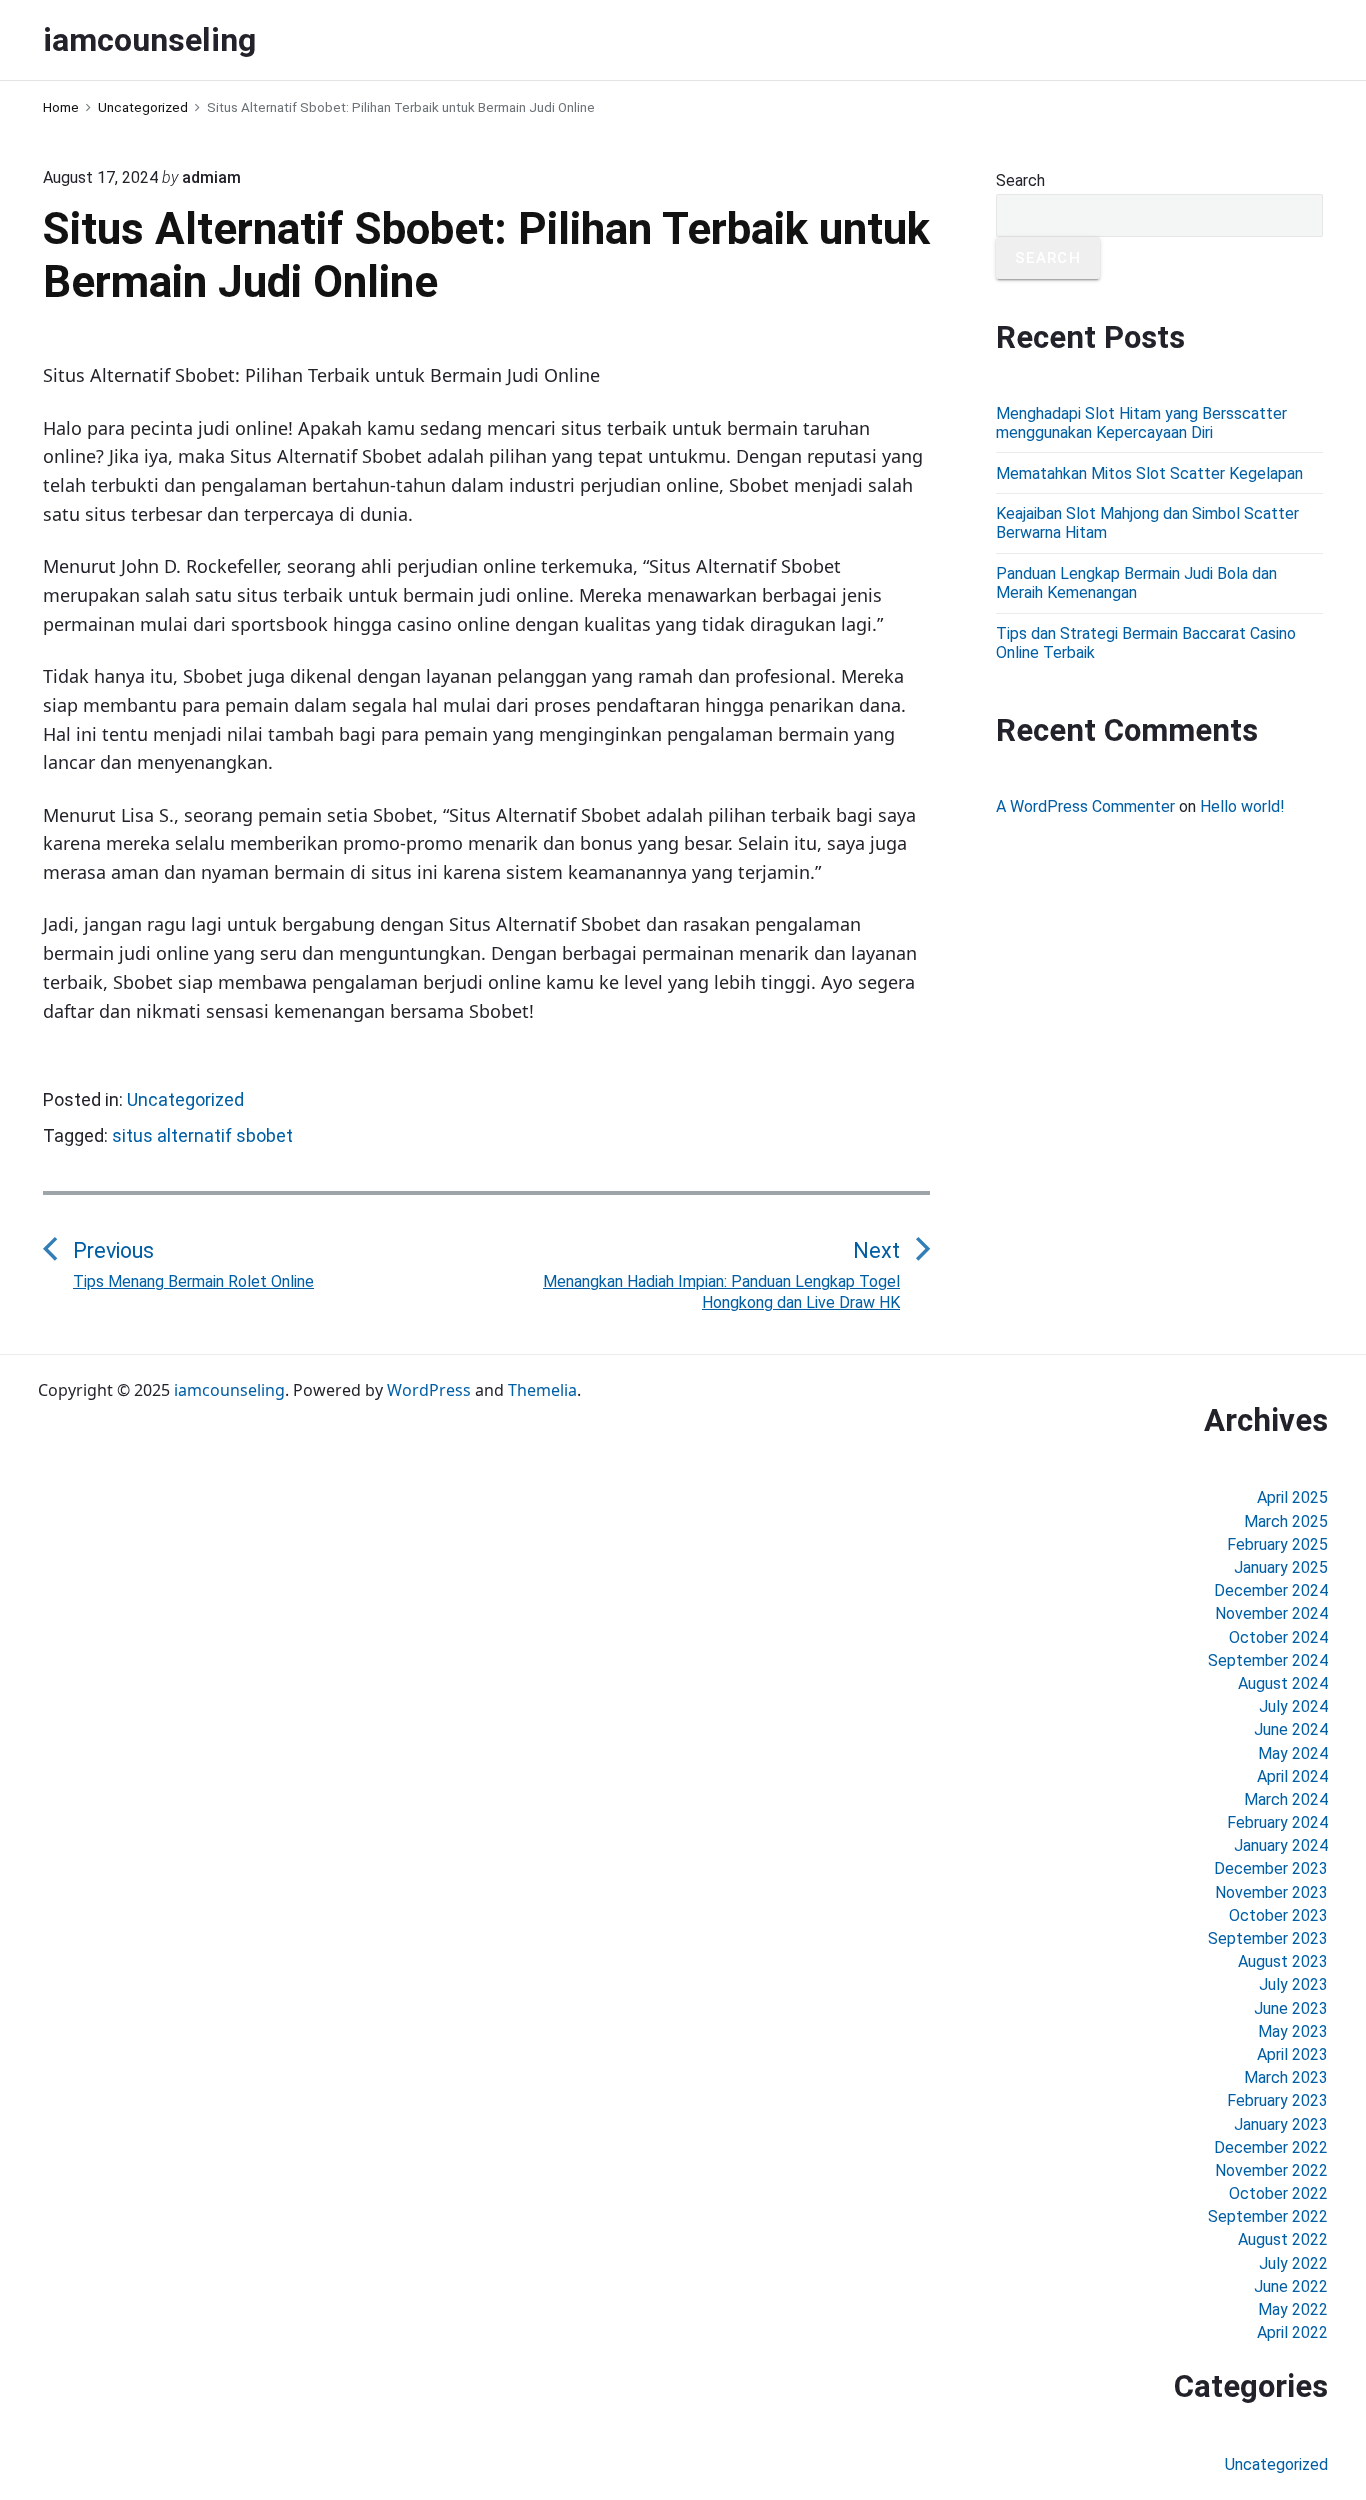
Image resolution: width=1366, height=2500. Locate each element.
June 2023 (1291, 2008)
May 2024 (1293, 1753)
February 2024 (1277, 1822)
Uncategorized (185, 1099)
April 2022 (1292, 2332)
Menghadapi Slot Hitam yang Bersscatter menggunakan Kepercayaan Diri (1141, 423)
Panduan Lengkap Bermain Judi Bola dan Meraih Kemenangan (1136, 583)
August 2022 (1283, 2239)
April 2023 (1292, 2054)
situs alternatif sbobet (202, 1135)
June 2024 (1291, 1729)
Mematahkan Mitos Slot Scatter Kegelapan (1149, 473)
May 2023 (1293, 2031)
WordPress (429, 1390)
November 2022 (1271, 2170)
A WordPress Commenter (1085, 806)
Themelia (542, 1390)
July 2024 (1293, 1706)
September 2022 (1268, 2216)
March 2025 (1286, 1521)
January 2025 (1281, 1567)
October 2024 (1278, 1637)
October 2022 (1278, 2193)
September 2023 (1268, 1938)
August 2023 (1283, 1961)
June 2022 (1291, 2286)
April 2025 (1292, 1497)
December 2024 (1271, 1590)
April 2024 (1292, 1776)
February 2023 (1277, 2100)
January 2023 (1281, 2124)
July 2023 (1293, 1984)
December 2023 (1271, 1868)
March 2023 (1286, 2077)
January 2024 (1281, 1845)
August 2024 (1283, 1683)
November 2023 (1271, 1892)
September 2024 (1268, 1660)
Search (1020, 180)
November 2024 (1271, 1613)
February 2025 (1277, 1544)
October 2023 (1278, 1915)
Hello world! (1242, 806)
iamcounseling (229, 1390)
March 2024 (1286, 1799)
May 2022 (1293, 2309)
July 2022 (1293, 2263)
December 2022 (1271, 2147)
